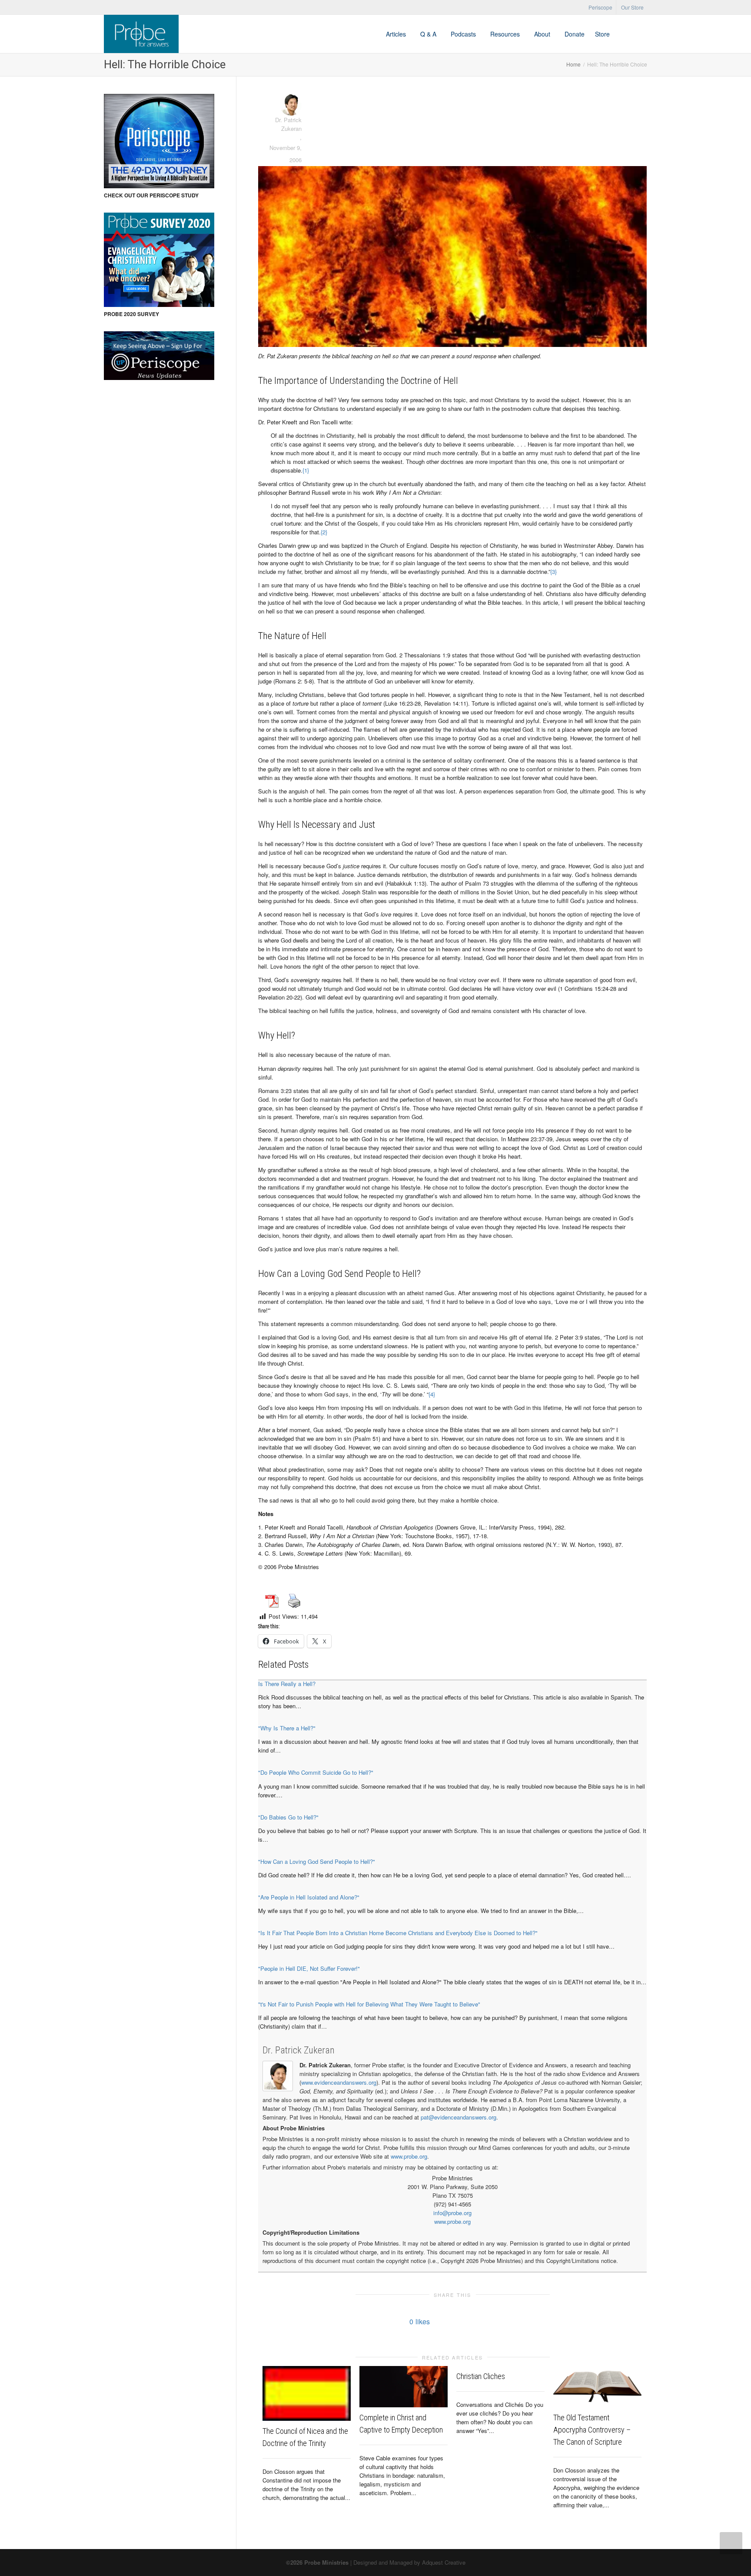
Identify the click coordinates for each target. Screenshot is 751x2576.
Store (602, 34)
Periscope (600, 7)
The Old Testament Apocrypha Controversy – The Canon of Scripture (592, 2430)
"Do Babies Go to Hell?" (288, 1817)
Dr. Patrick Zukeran (299, 2050)
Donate (575, 34)
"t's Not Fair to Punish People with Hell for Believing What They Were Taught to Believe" (369, 2004)
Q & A (429, 34)
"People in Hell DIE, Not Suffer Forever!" (309, 1968)
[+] (307, 2393)
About (543, 34)
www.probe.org (409, 2156)
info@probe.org (452, 2213)
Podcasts (464, 34)
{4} (432, 1394)
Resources (506, 34)
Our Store (632, 7)
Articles (397, 34)
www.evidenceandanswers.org (339, 2082)
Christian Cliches (481, 2376)
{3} (553, 572)
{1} (306, 470)
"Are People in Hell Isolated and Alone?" (309, 1897)
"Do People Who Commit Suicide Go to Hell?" (316, 1772)
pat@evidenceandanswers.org (459, 2117)
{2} (324, 532)
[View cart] (623, 34)
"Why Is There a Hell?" (287, 1728)
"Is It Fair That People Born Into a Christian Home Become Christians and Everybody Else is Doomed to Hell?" (398, 1933)
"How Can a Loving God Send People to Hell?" (317, 1861)
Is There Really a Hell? (287, 1684)
